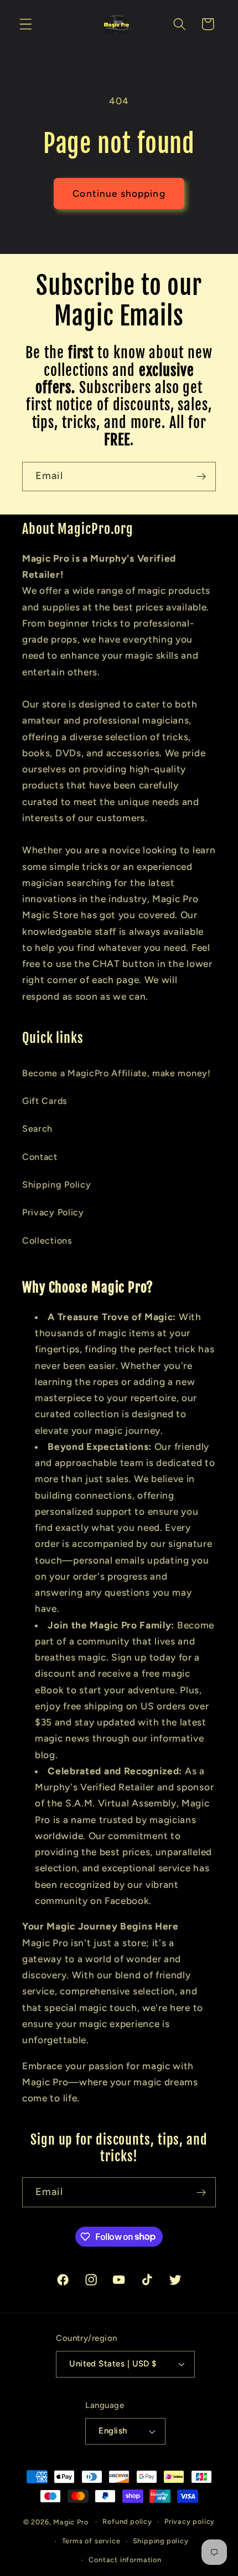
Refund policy (127, 2521)
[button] (26, 24)
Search (37, 1129)
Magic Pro (71, 2521)
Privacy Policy (53, 1212)
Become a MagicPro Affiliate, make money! (117, 1073)
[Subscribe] (201, 477)
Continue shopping (119, 194)
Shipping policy (161, 2541)
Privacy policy (190, 2521)
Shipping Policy (56, 1185)
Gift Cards (45, 1101)
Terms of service (91, 2541)
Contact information (125, 2560)
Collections (47, 1241)
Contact (40, 1157)
